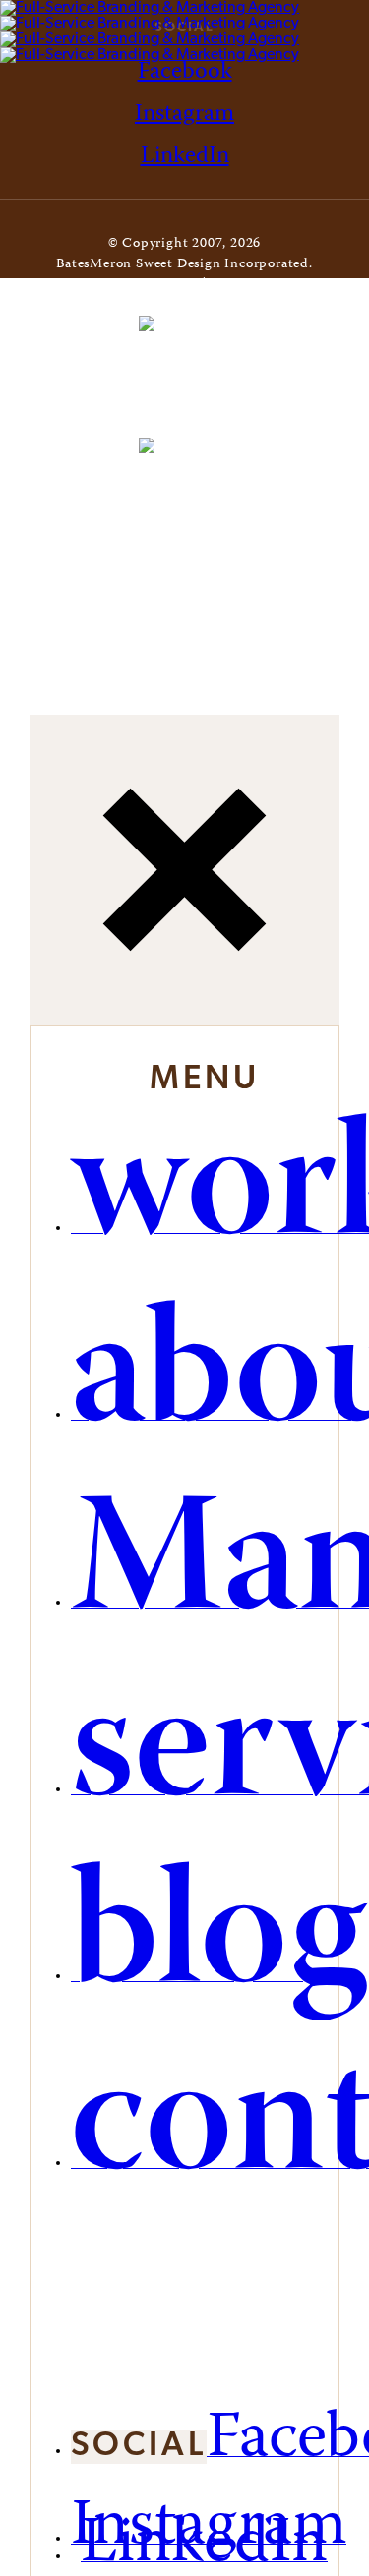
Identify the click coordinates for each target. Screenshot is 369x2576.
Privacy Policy (256, 285)
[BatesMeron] (150, 31)
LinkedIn (185, 157)
